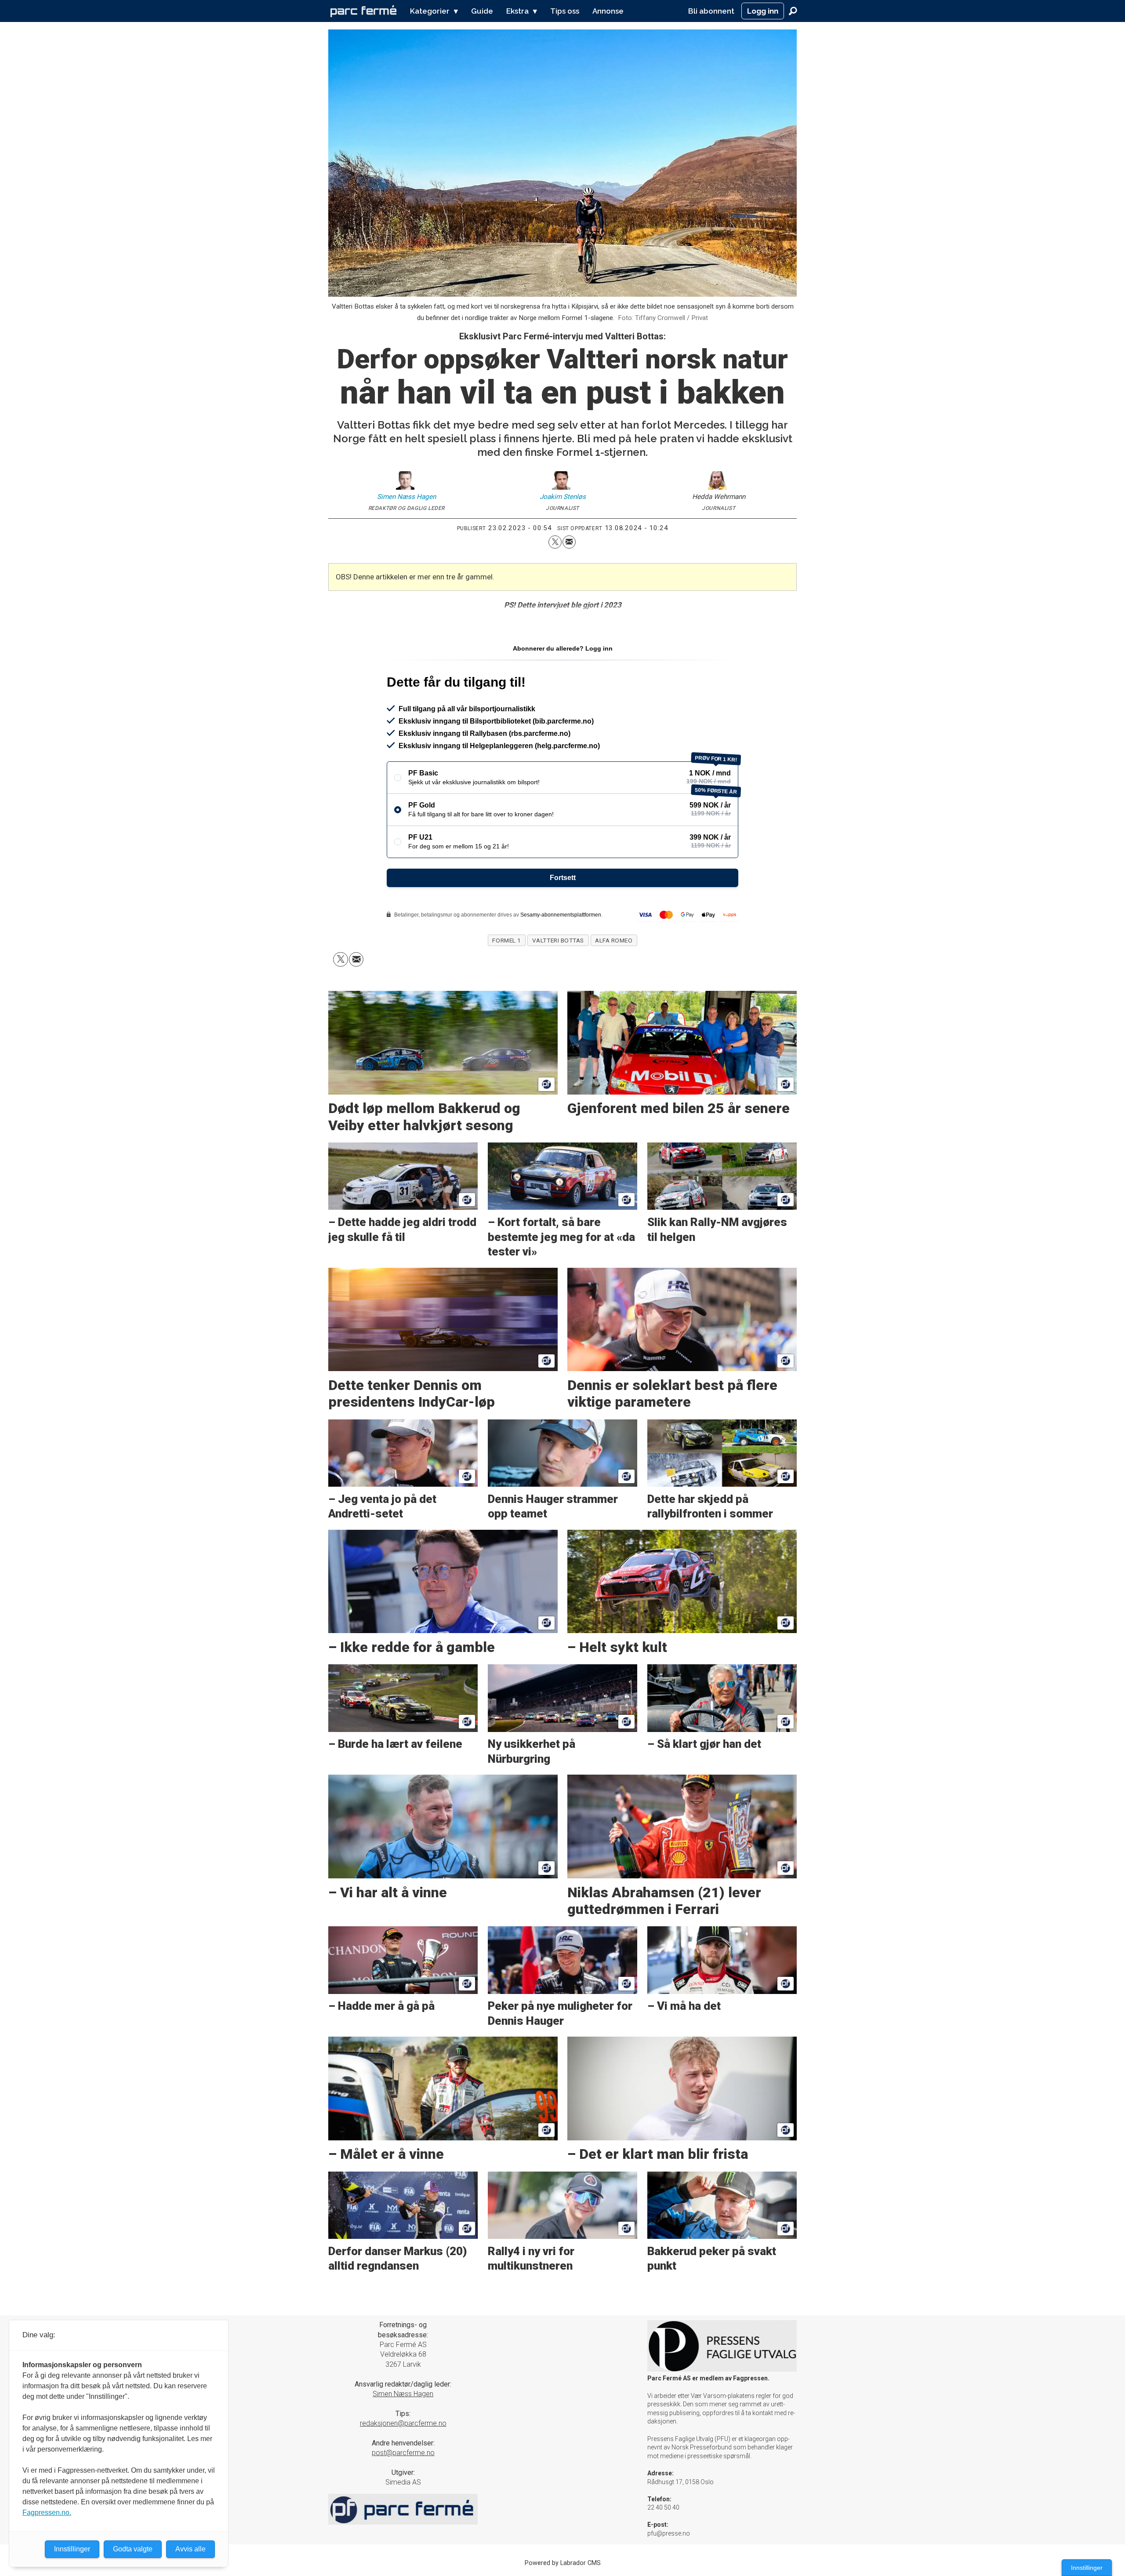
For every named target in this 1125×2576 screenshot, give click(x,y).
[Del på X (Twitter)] (555, 542)
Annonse (608, 11)
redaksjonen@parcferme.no (403, 2423)
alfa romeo (614, 940)
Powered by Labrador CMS (563, 2563)
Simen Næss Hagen (403, 2394)
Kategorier (430, 11)
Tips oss (565, 11)
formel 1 (506, 940)
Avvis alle (191, 2549)
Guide (482, 11)
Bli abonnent (711, 11)
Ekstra (517, 11)
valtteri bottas (558, 940)
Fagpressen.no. (47, 2512)
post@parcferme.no (403, 2453)
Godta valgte (133, 2549)
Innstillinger (1087, 2568)
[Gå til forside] (363, 11)
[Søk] (793, 11)
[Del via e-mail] (569, 542)
